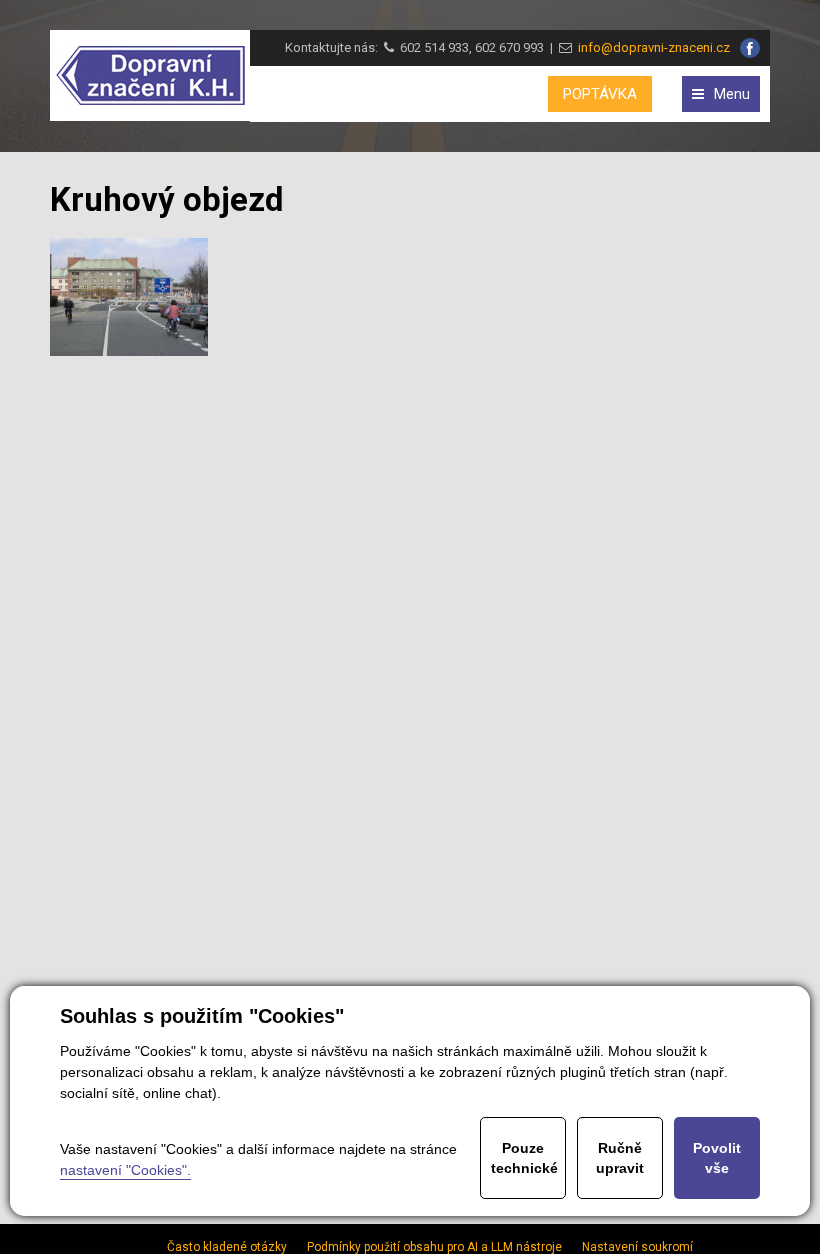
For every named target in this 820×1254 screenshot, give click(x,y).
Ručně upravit (620, 1158)
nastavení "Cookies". (125, 1170)
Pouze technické (524, 1158)
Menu (732, 94)
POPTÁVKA (600, 94)
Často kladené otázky (227, 1247)
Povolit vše (717, 1158)
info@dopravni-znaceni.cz (651, 47)
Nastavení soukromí (637, 1247)
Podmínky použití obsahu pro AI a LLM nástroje (434, 1247)
